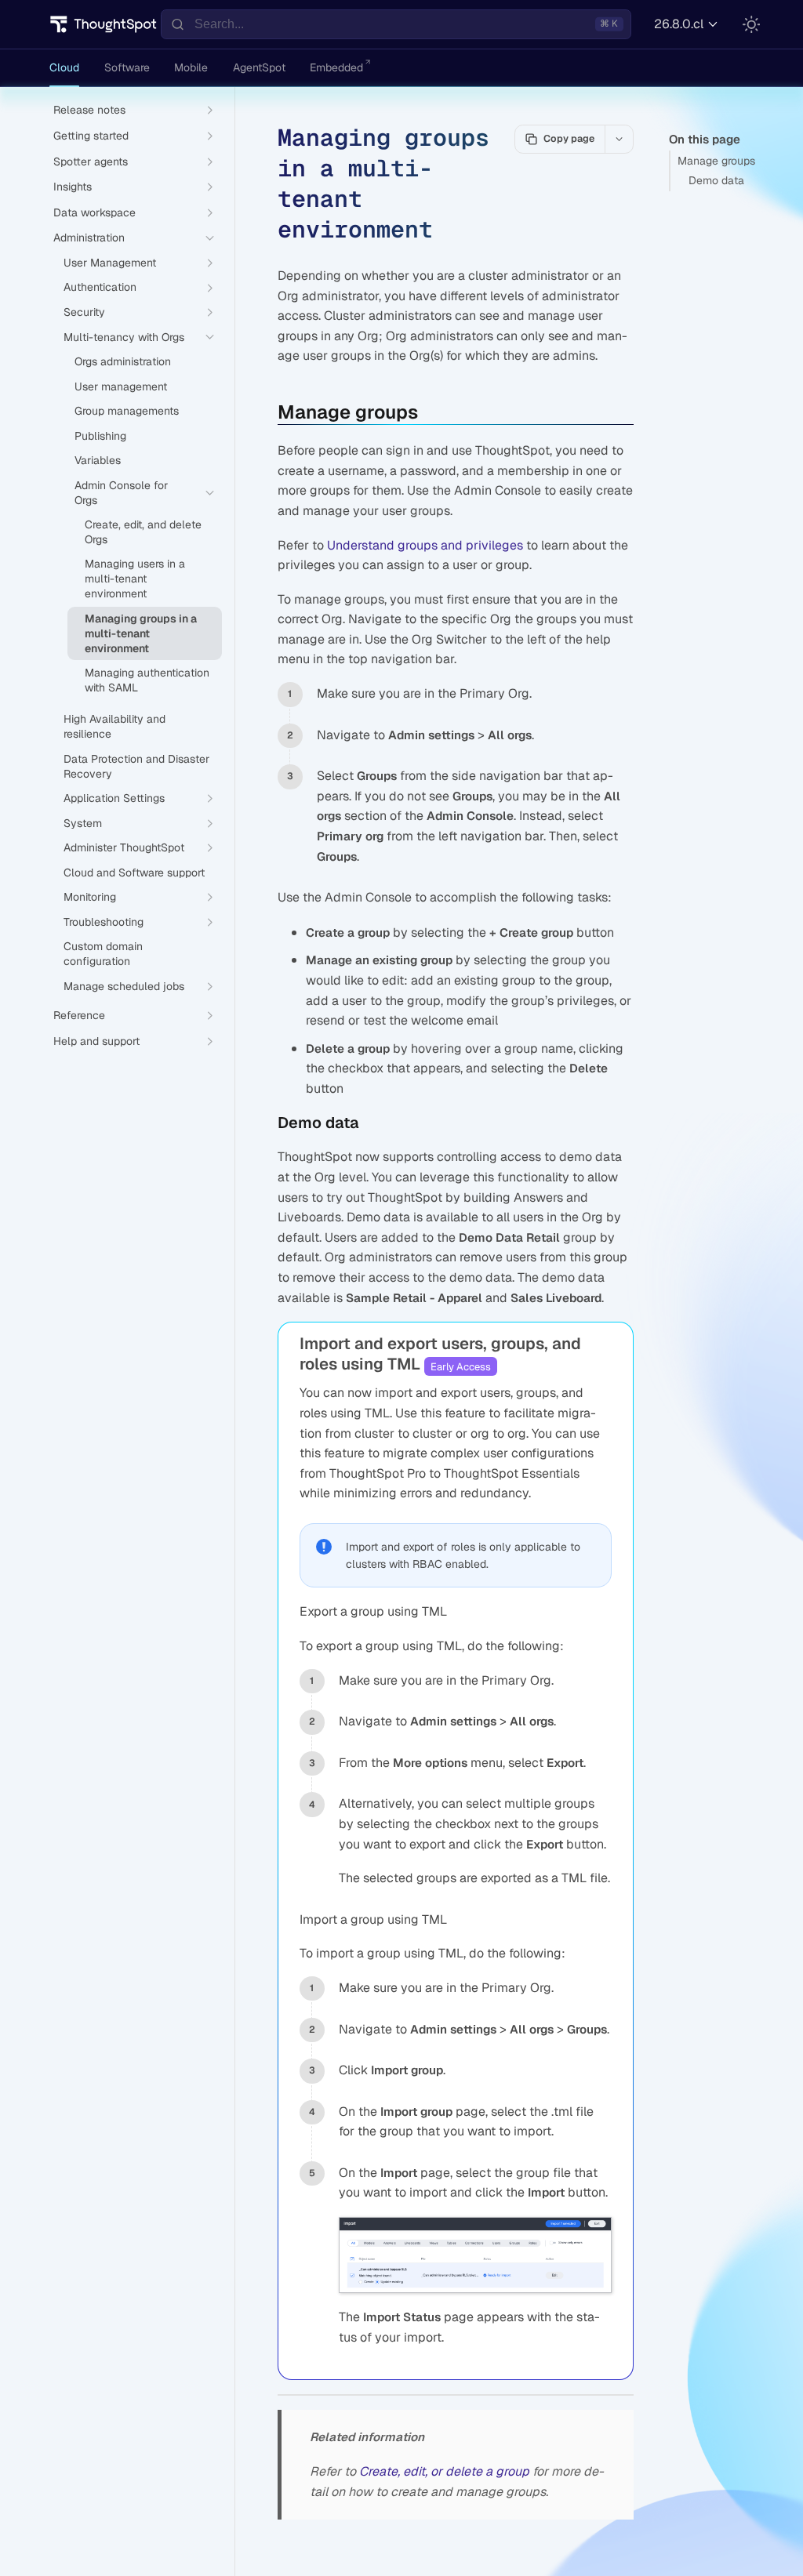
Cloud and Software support (134, 873)
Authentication (100, 287)
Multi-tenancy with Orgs (124, 337)
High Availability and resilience (114, 726)
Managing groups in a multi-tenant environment (141, 633)
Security (84, 312)
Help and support (96, 1041)
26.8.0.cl (679, 24)
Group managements (127, 411)
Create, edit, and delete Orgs (143, 532)
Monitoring (90, 897)
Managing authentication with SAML (147, 680)
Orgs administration (123, 361)
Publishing (100, 436)
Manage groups (716, 161)
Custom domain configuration (103, 954)
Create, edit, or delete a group (444, 2471)
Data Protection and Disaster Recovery (136, 766)
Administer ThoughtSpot (124, 847)
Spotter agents (91, 161)
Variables (98, 460)
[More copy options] (619, 139)
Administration (89, 238)
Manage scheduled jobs (124, 986)
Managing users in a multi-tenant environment (135, 579)
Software (127, 67)
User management (121, 386)
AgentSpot (259, 67)
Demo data (716, 180)
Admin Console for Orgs (121, 493)
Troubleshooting (104, 922)
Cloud (64, 67)
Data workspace (94, 212)
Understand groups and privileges (425, 545)
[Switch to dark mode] (751, 24)
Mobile (191, 67)
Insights (73, 187)
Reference (79, 1015)
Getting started (91, 136)
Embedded (336, 67)
